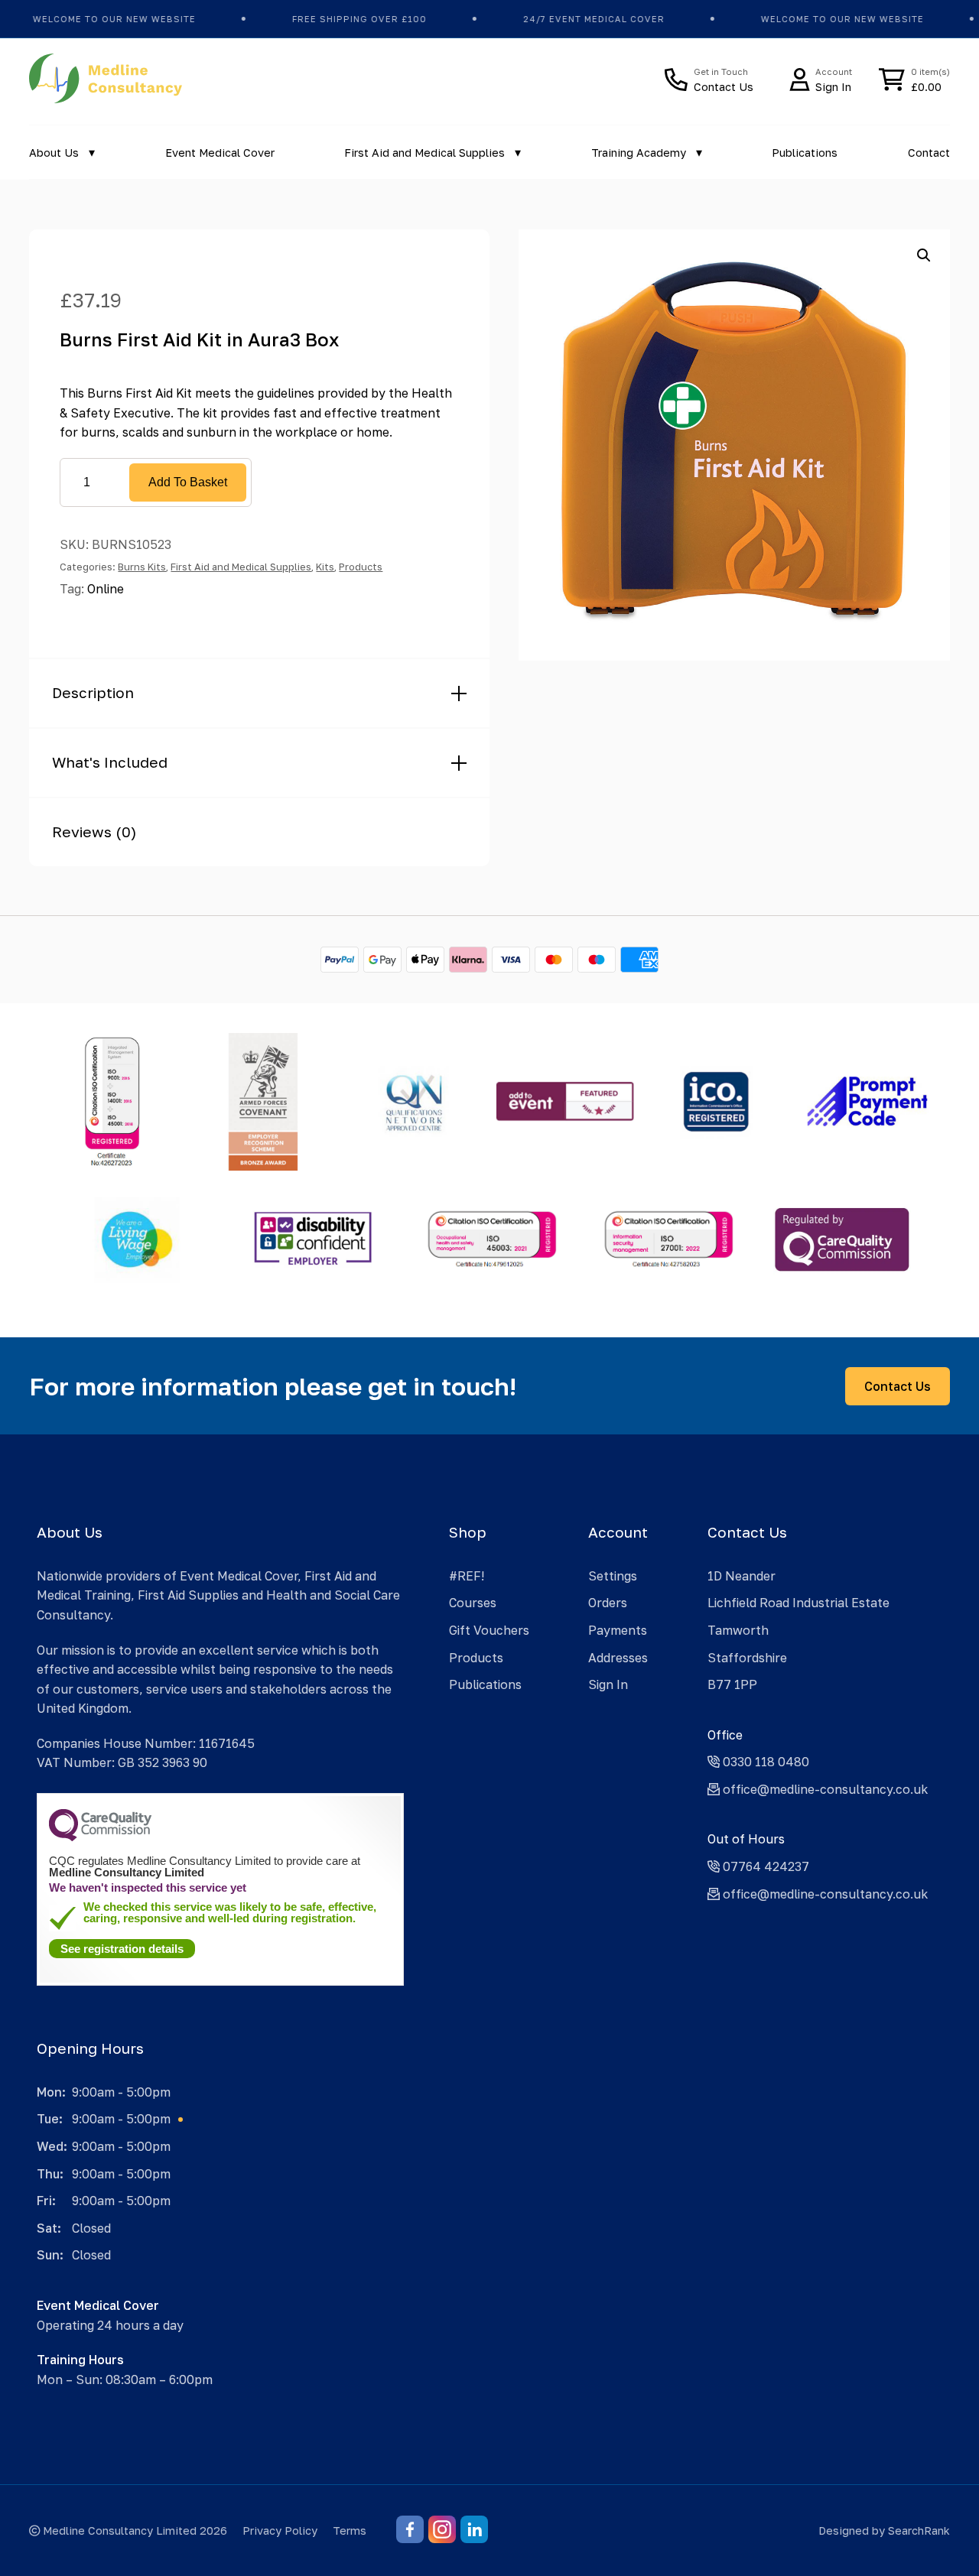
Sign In (608, 1684)
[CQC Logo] (100, 1837)
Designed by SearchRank (884, 2531)
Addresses (618, 1658)
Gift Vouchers (489, 1630)
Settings (613, 1576)
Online (106, 589)
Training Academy (639, 153)
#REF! (467, 1576)
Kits (325, 567)
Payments (618, 1630)
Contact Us (898, 1386)
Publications (805, 153)
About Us (54, 153)
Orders (608, 1603)
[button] (924, 255)
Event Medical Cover (220, 153)
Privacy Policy (280, 2531)
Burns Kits (142, 567)
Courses (473, 1603)
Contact (929, 153)
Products (361, 567)
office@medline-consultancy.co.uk (824, 1789)
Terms (350, 2531)
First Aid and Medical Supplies (424, 153)
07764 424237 (764, 1866)
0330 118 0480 (764, 1762)
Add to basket (188, 482)
